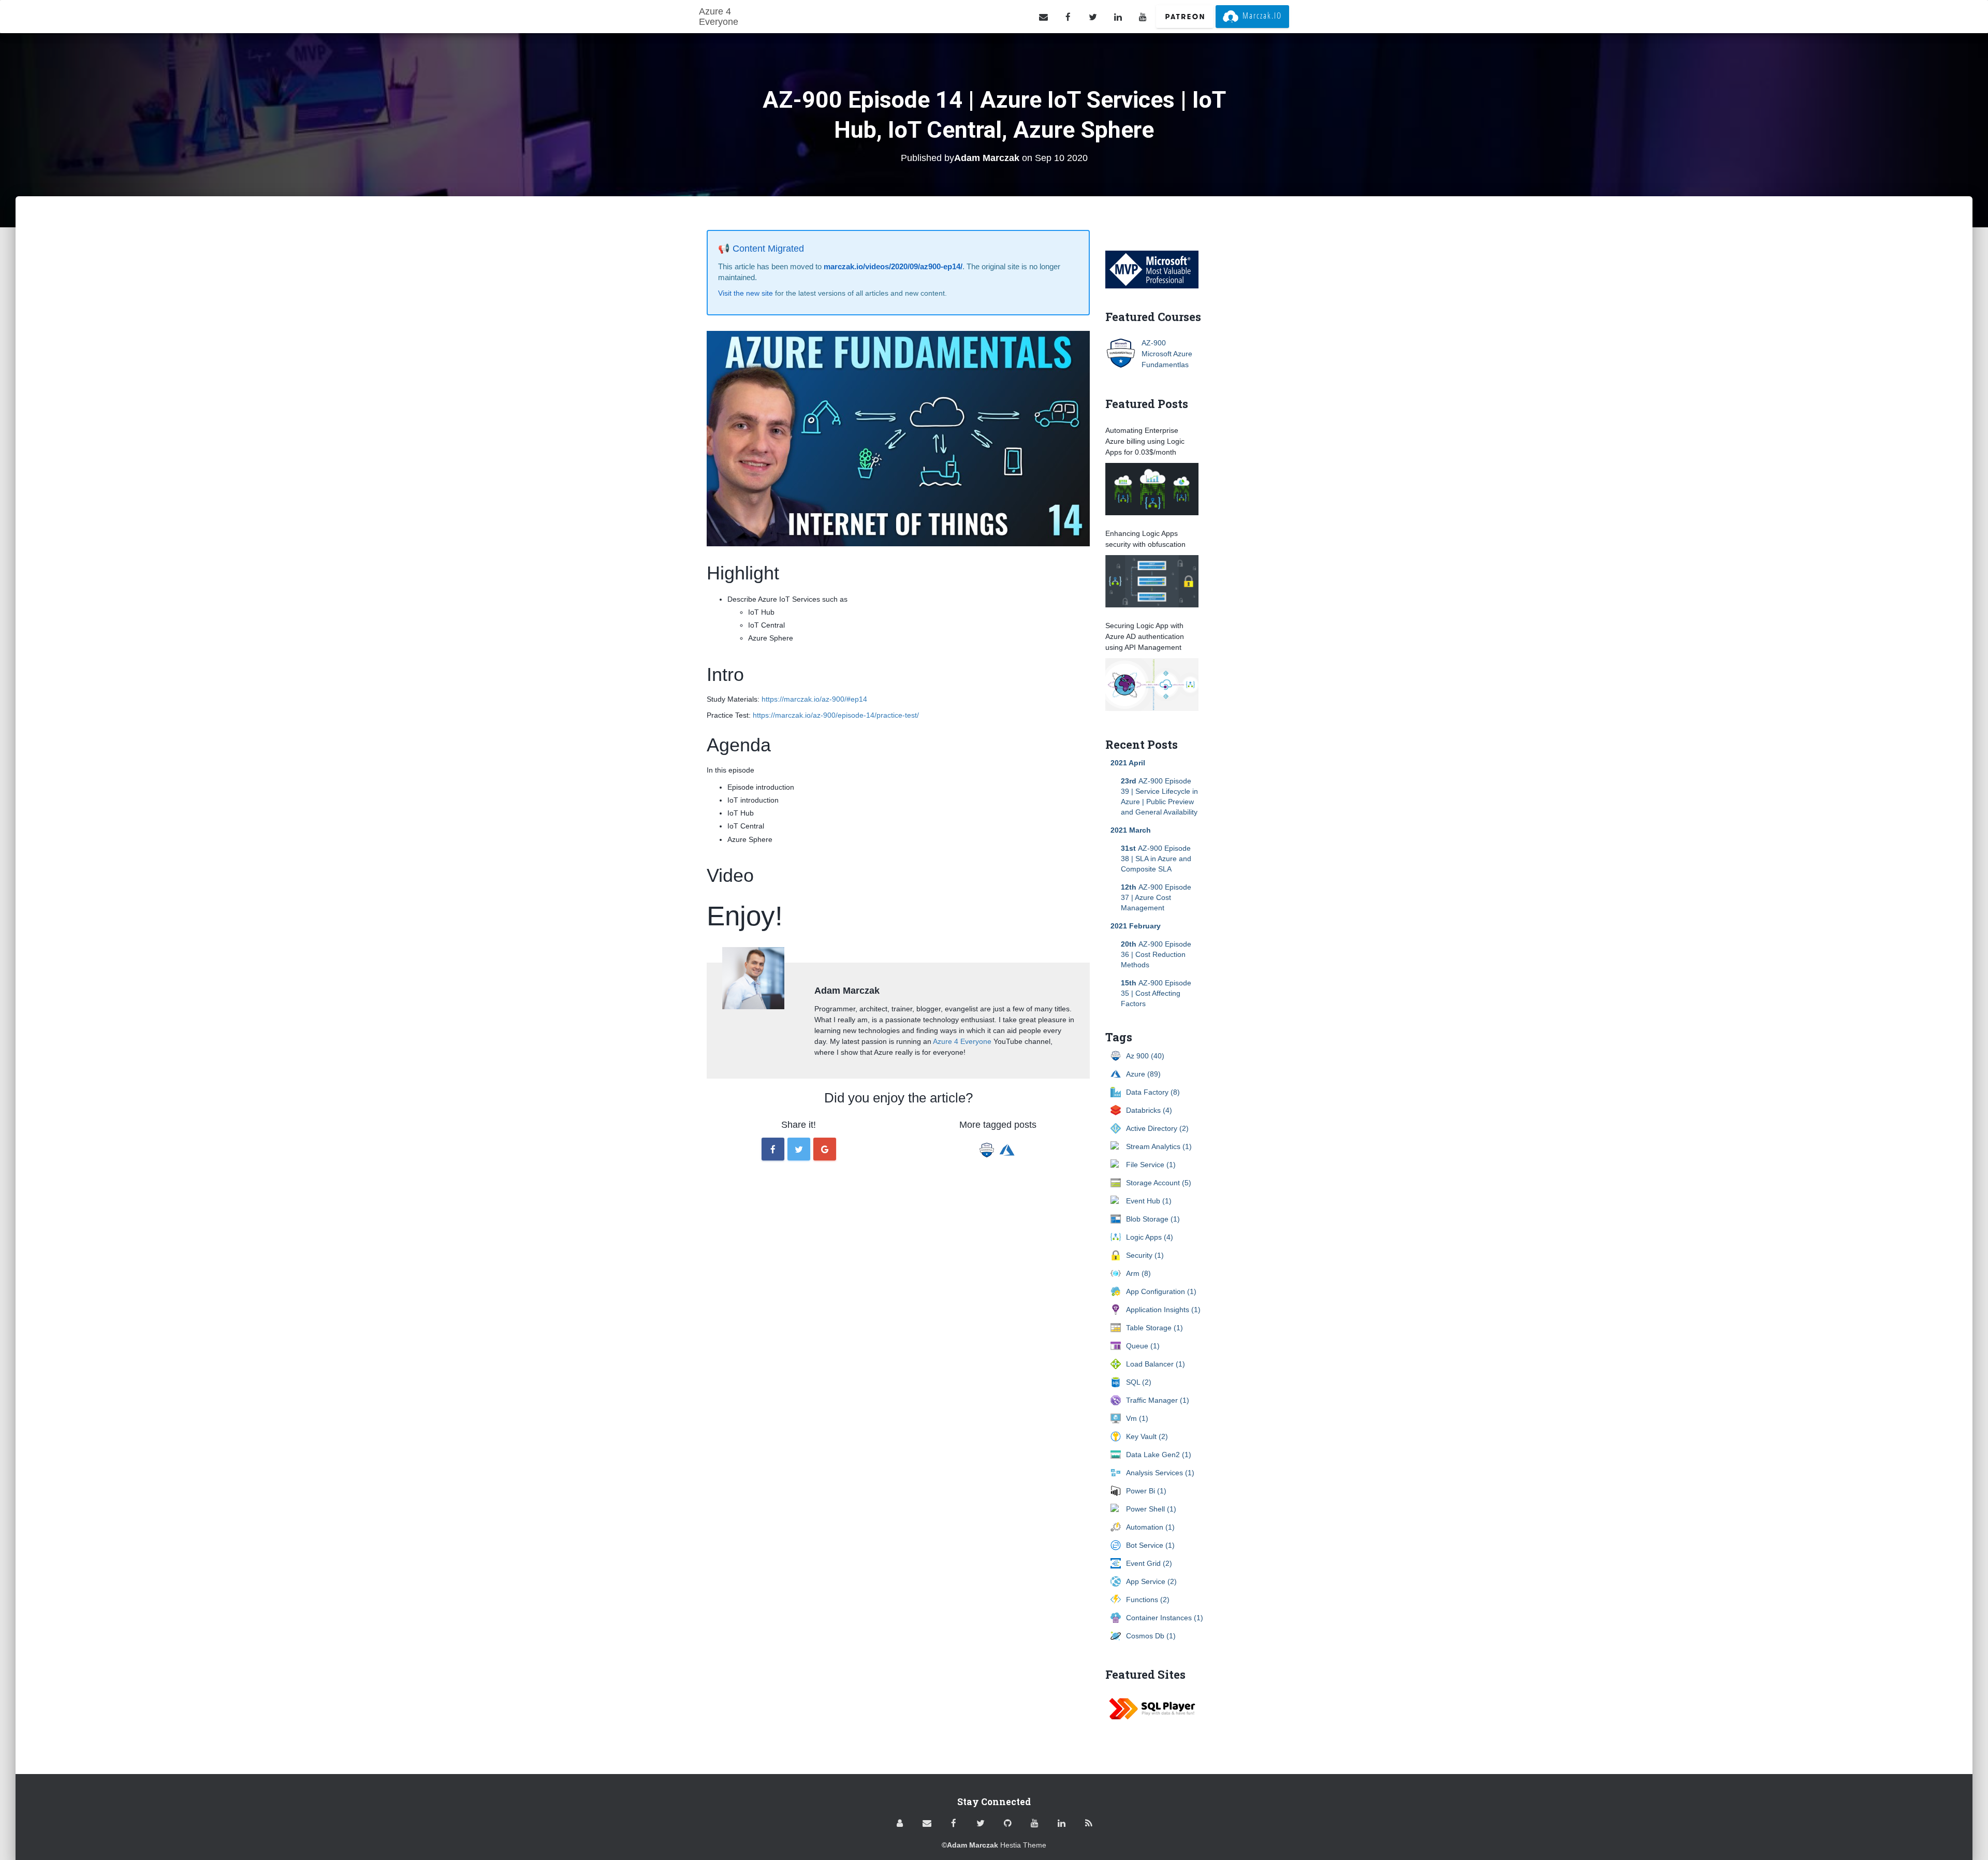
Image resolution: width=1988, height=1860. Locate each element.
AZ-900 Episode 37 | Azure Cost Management (1156, 897)
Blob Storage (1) (1153, 1219)
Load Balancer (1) (1156, 1364)
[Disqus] (898, 1327)
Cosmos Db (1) (1151, 1636)
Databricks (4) (1149, 1110)
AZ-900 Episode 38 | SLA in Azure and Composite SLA (1156, 859)
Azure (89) (1143, 1074)
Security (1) (1145, 1255)
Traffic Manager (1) (1158, 1400)
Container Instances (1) (1165, 1618)
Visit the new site (745, 293)
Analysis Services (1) (1160, 1473)
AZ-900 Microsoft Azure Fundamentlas (1167, 354)
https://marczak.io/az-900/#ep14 (814, 699)
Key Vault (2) (1147, 1436)
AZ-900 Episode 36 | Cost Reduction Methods (1156, 954)
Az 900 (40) (1145, 1056)
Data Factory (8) (1153, 1092)
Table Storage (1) (1154, 1328)
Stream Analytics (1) (1159, 1146)
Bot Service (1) (1150, 1545)
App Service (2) (1151, 1581)
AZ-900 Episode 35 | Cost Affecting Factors (1156, 993)
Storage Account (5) (1159, 1183)
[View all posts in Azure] (1008, 1147)
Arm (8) (1138, 1273)
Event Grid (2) (1149, 1563)
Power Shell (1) (1151, 1509)
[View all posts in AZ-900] (989, 1147)
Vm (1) (1137, 1418)
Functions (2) (1148, 1600)
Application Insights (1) (1163, 1310)
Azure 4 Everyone (962, 1041)
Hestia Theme (1023, 1845)
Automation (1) (1150, 1527)
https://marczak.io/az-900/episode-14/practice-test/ (836, 715)
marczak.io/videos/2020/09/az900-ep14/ (893, 266)
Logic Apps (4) (1150, 1237)
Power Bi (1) (1146, 1491)
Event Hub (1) (1149, 1201)
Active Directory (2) (1157, 1128)
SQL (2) (1139, 1382)
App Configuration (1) (1161, 1291)
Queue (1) (1143, 1346)
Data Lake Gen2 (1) (1159, 1455)
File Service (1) (1151, 1165)
